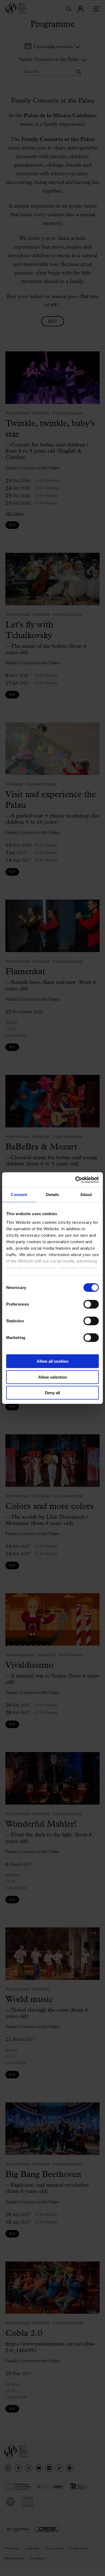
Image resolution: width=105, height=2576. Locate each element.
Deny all (52, 1393)
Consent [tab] (19, 1195)
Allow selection (53, 1377)
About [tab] (86, 1195)
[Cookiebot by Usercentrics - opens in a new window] (76, 1180)
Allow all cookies (52, 1361)
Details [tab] (53, 1195)
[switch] (91, 1304)
